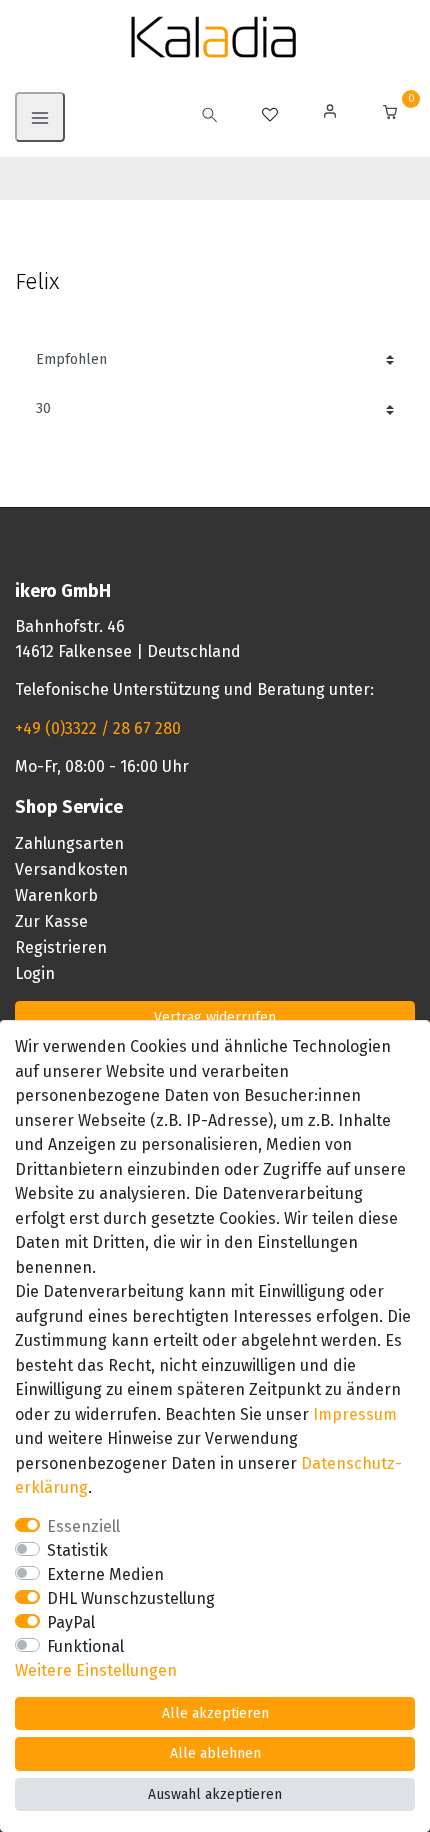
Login (35, 973)
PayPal (71, 1622)
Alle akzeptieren (215, 1713)
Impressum (355, 1414)
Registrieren (61, 947)
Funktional (85, 1646)
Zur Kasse (51, 921)
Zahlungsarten (69, 843)
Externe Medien (105, 1574)
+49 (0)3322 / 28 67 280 (98, 728)
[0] (390, 114)
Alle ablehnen (215, 1753)
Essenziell (83, 1526)
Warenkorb (56, 895)
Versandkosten (71, 869)
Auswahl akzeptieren (215, 1794)
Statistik (77, 1550)
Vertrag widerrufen (215, 1017)
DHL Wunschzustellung (131, 1598)
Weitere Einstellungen (96, 1670)
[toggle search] (210, 117)
